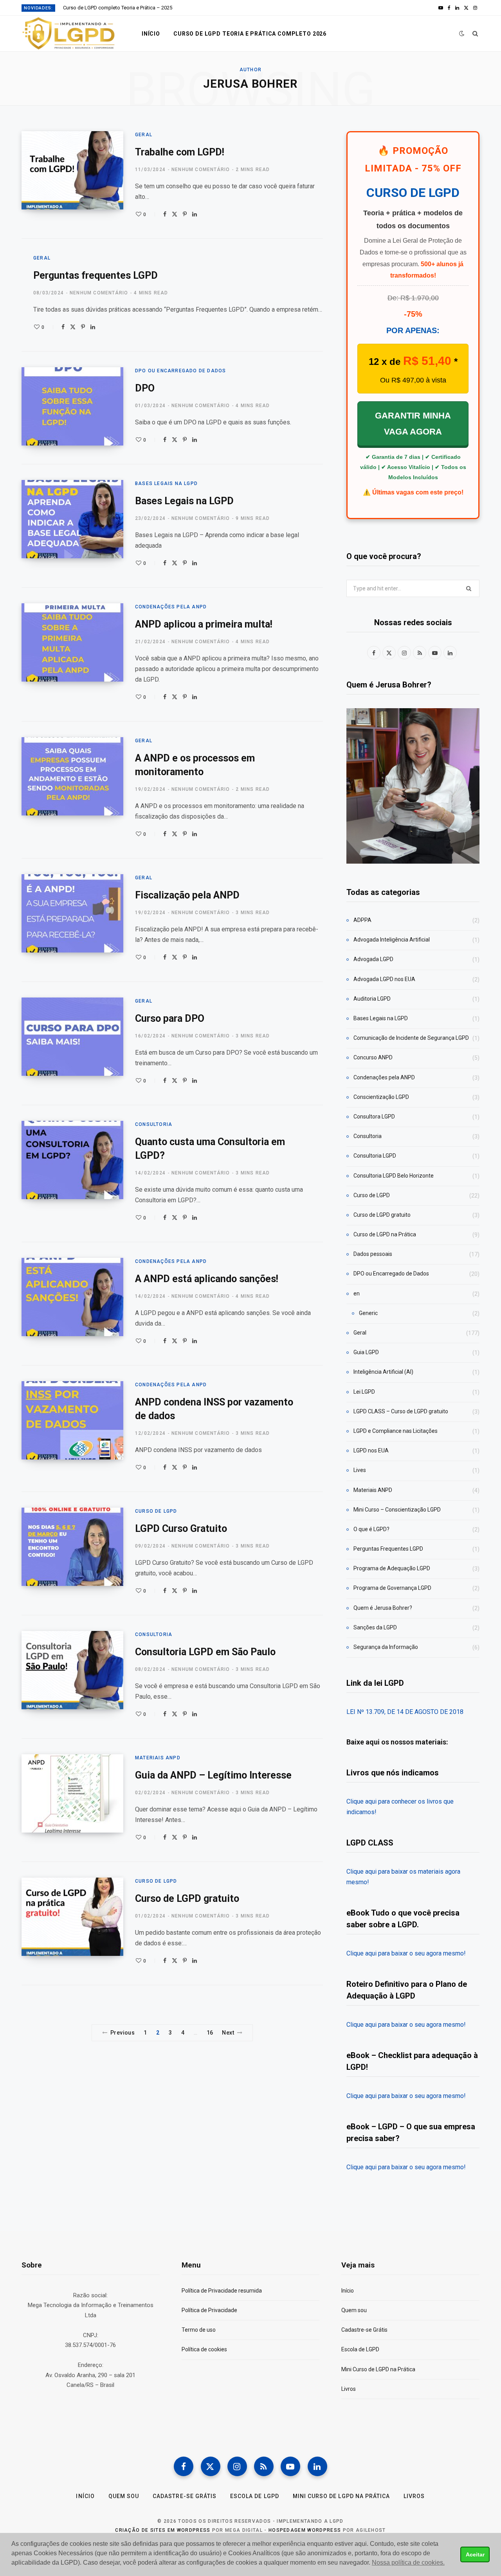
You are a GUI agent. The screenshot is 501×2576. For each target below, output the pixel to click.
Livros (349, 2389)
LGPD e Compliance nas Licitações (396, 1431)
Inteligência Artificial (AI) (383, 1372)
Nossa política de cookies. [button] (408, 2562)
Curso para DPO (170, 1018)
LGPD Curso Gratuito (181, 1529)
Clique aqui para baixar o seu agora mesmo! (406, 1953)
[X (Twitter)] (211, 2466)
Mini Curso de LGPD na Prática (378, 2369)
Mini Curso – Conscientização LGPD (397, 1510)
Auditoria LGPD (372, 999)
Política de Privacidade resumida (222, 2291)
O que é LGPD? (371, 1529)
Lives (360, 1470)
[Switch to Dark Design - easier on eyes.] (462, 33)
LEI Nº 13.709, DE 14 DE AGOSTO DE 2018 (405, 1712)
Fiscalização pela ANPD (187, 895)
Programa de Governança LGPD (392, 1588)
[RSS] (264, 2466)
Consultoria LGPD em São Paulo (205, 1652)
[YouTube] (290, 2466)
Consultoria (154, 1124)
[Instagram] (237, 2466)
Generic (368, 1313)
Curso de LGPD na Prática (385, 1234)
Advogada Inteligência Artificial (392, 940)
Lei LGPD (364, 1392)
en (357, 1293)
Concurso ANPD (373, 1057)
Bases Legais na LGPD (166, 483)
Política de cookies (204, 2349)
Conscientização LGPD (381, 1097)
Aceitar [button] (475, 2554)
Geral (144, 135)
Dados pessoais (373, 1254)
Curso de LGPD (156, 1511)
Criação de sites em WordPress (163, 2530)
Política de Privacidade (209, 2310)
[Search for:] (413, 588)
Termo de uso (199, 2330)
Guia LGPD (366, 1352)
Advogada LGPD (373, 959)
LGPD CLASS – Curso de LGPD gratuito (401, 1411)
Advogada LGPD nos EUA (384, 979)
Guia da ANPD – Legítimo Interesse (213, 1775)
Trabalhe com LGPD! (180, 152)
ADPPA (362, 920)
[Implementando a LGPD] (69, 34)
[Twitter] (175, 214)
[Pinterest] (185, 214)
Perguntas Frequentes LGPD (388, 1549)
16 (210, 2033)
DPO (145, 388)
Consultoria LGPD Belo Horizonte (394, 1176)
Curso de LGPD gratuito (187, 1899)
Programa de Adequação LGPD (392, 1568)
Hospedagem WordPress (305, 2530)
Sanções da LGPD (375, 1627)
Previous (123, 2033)
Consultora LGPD (374, 1117)
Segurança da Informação (386, 1647)
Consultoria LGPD (375, 1156)
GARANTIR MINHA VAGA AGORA (413, 424)
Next (228, 2033)
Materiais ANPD (158, 1758)
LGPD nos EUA (371, 1450)
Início (151, 34)
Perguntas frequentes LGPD (96, 275)
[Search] (475, 34)
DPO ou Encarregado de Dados (180, 371)
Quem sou (354, 2310)
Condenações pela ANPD (171, 607)
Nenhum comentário (201, 170)
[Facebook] (165, 214)
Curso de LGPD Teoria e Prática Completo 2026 (250, 34)
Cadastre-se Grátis (364, 2330)
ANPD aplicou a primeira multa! (204, 624)
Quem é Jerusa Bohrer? (383, 1608)
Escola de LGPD (360, 2349)
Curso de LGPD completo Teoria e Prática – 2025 (118, 8)
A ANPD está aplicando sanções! (207, 1279)
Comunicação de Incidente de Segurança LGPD (411, 1038)
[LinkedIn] (195, 214)
